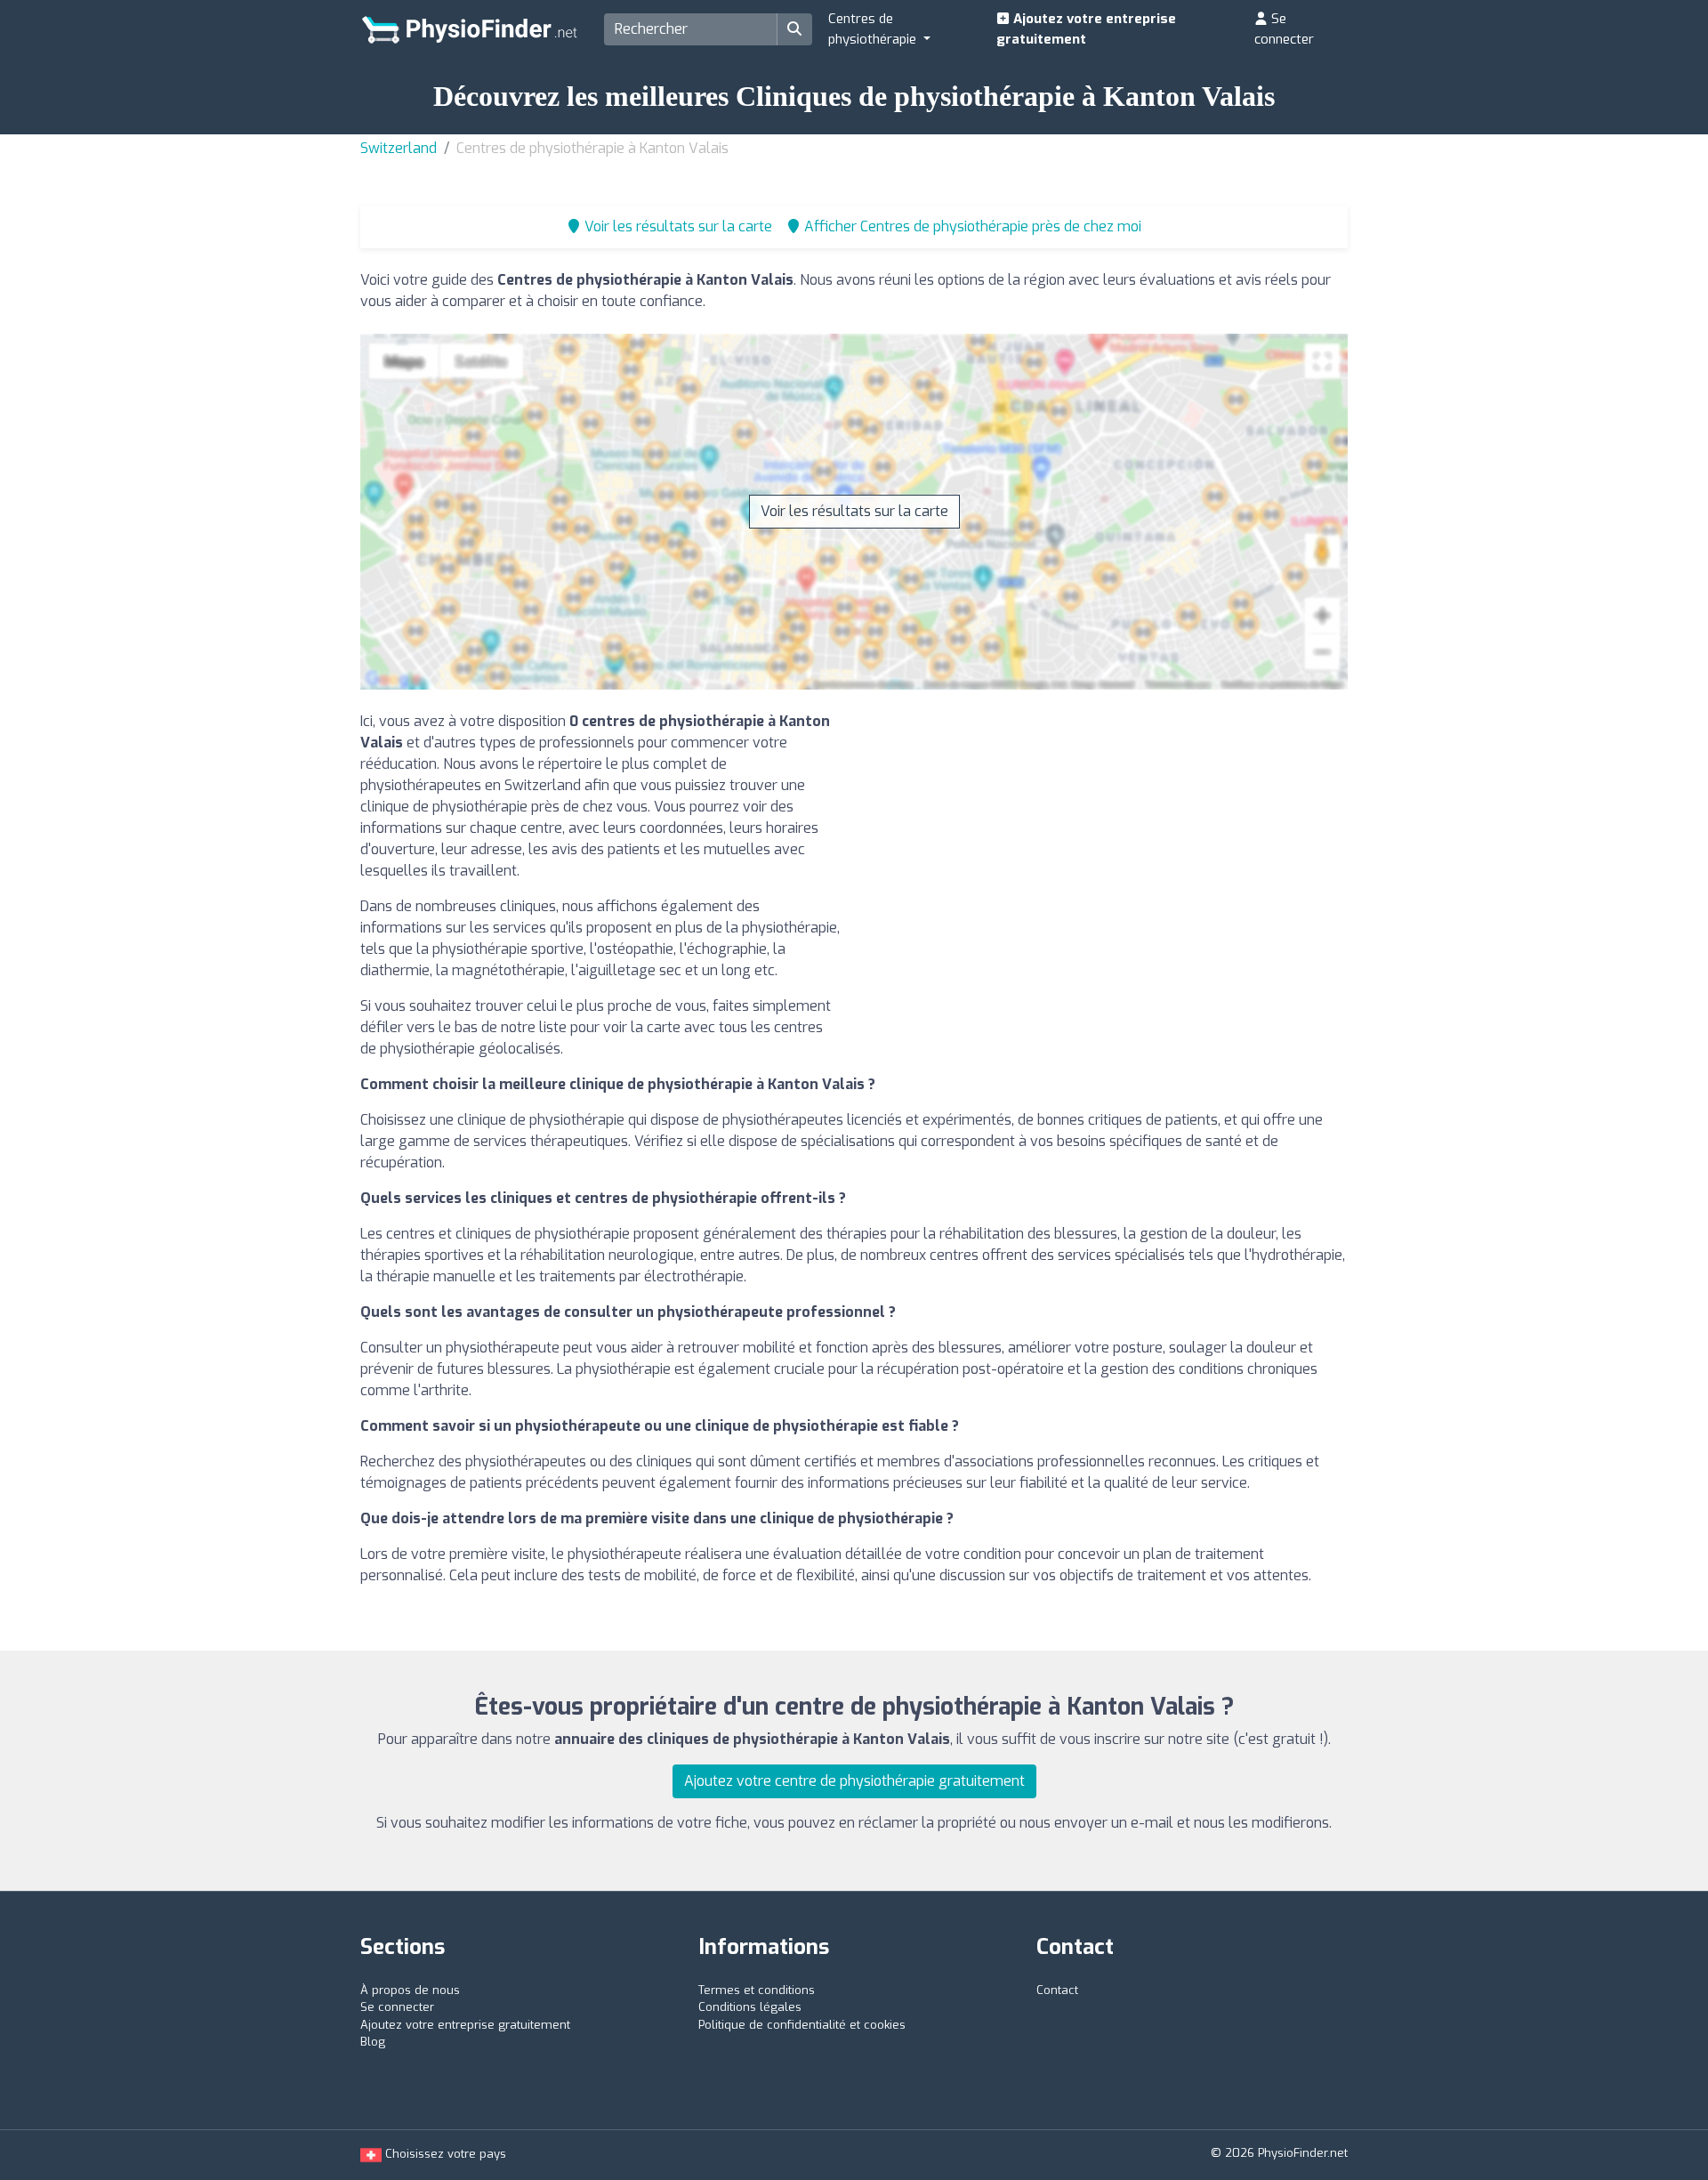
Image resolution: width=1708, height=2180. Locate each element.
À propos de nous (410, 1990)
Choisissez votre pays (444, 2154)
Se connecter (1284, 29)
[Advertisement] (1108, 836)
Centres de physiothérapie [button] (874, 29)
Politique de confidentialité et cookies (802, 2025)
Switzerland (399, 148)
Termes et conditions (757, 1990)
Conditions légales (750, 2007)
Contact (1057, 1990)
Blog (373, 2042)
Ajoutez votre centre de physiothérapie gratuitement (854, 1781)
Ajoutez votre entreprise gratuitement (1086, 29)
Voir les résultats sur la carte (854, 511)
